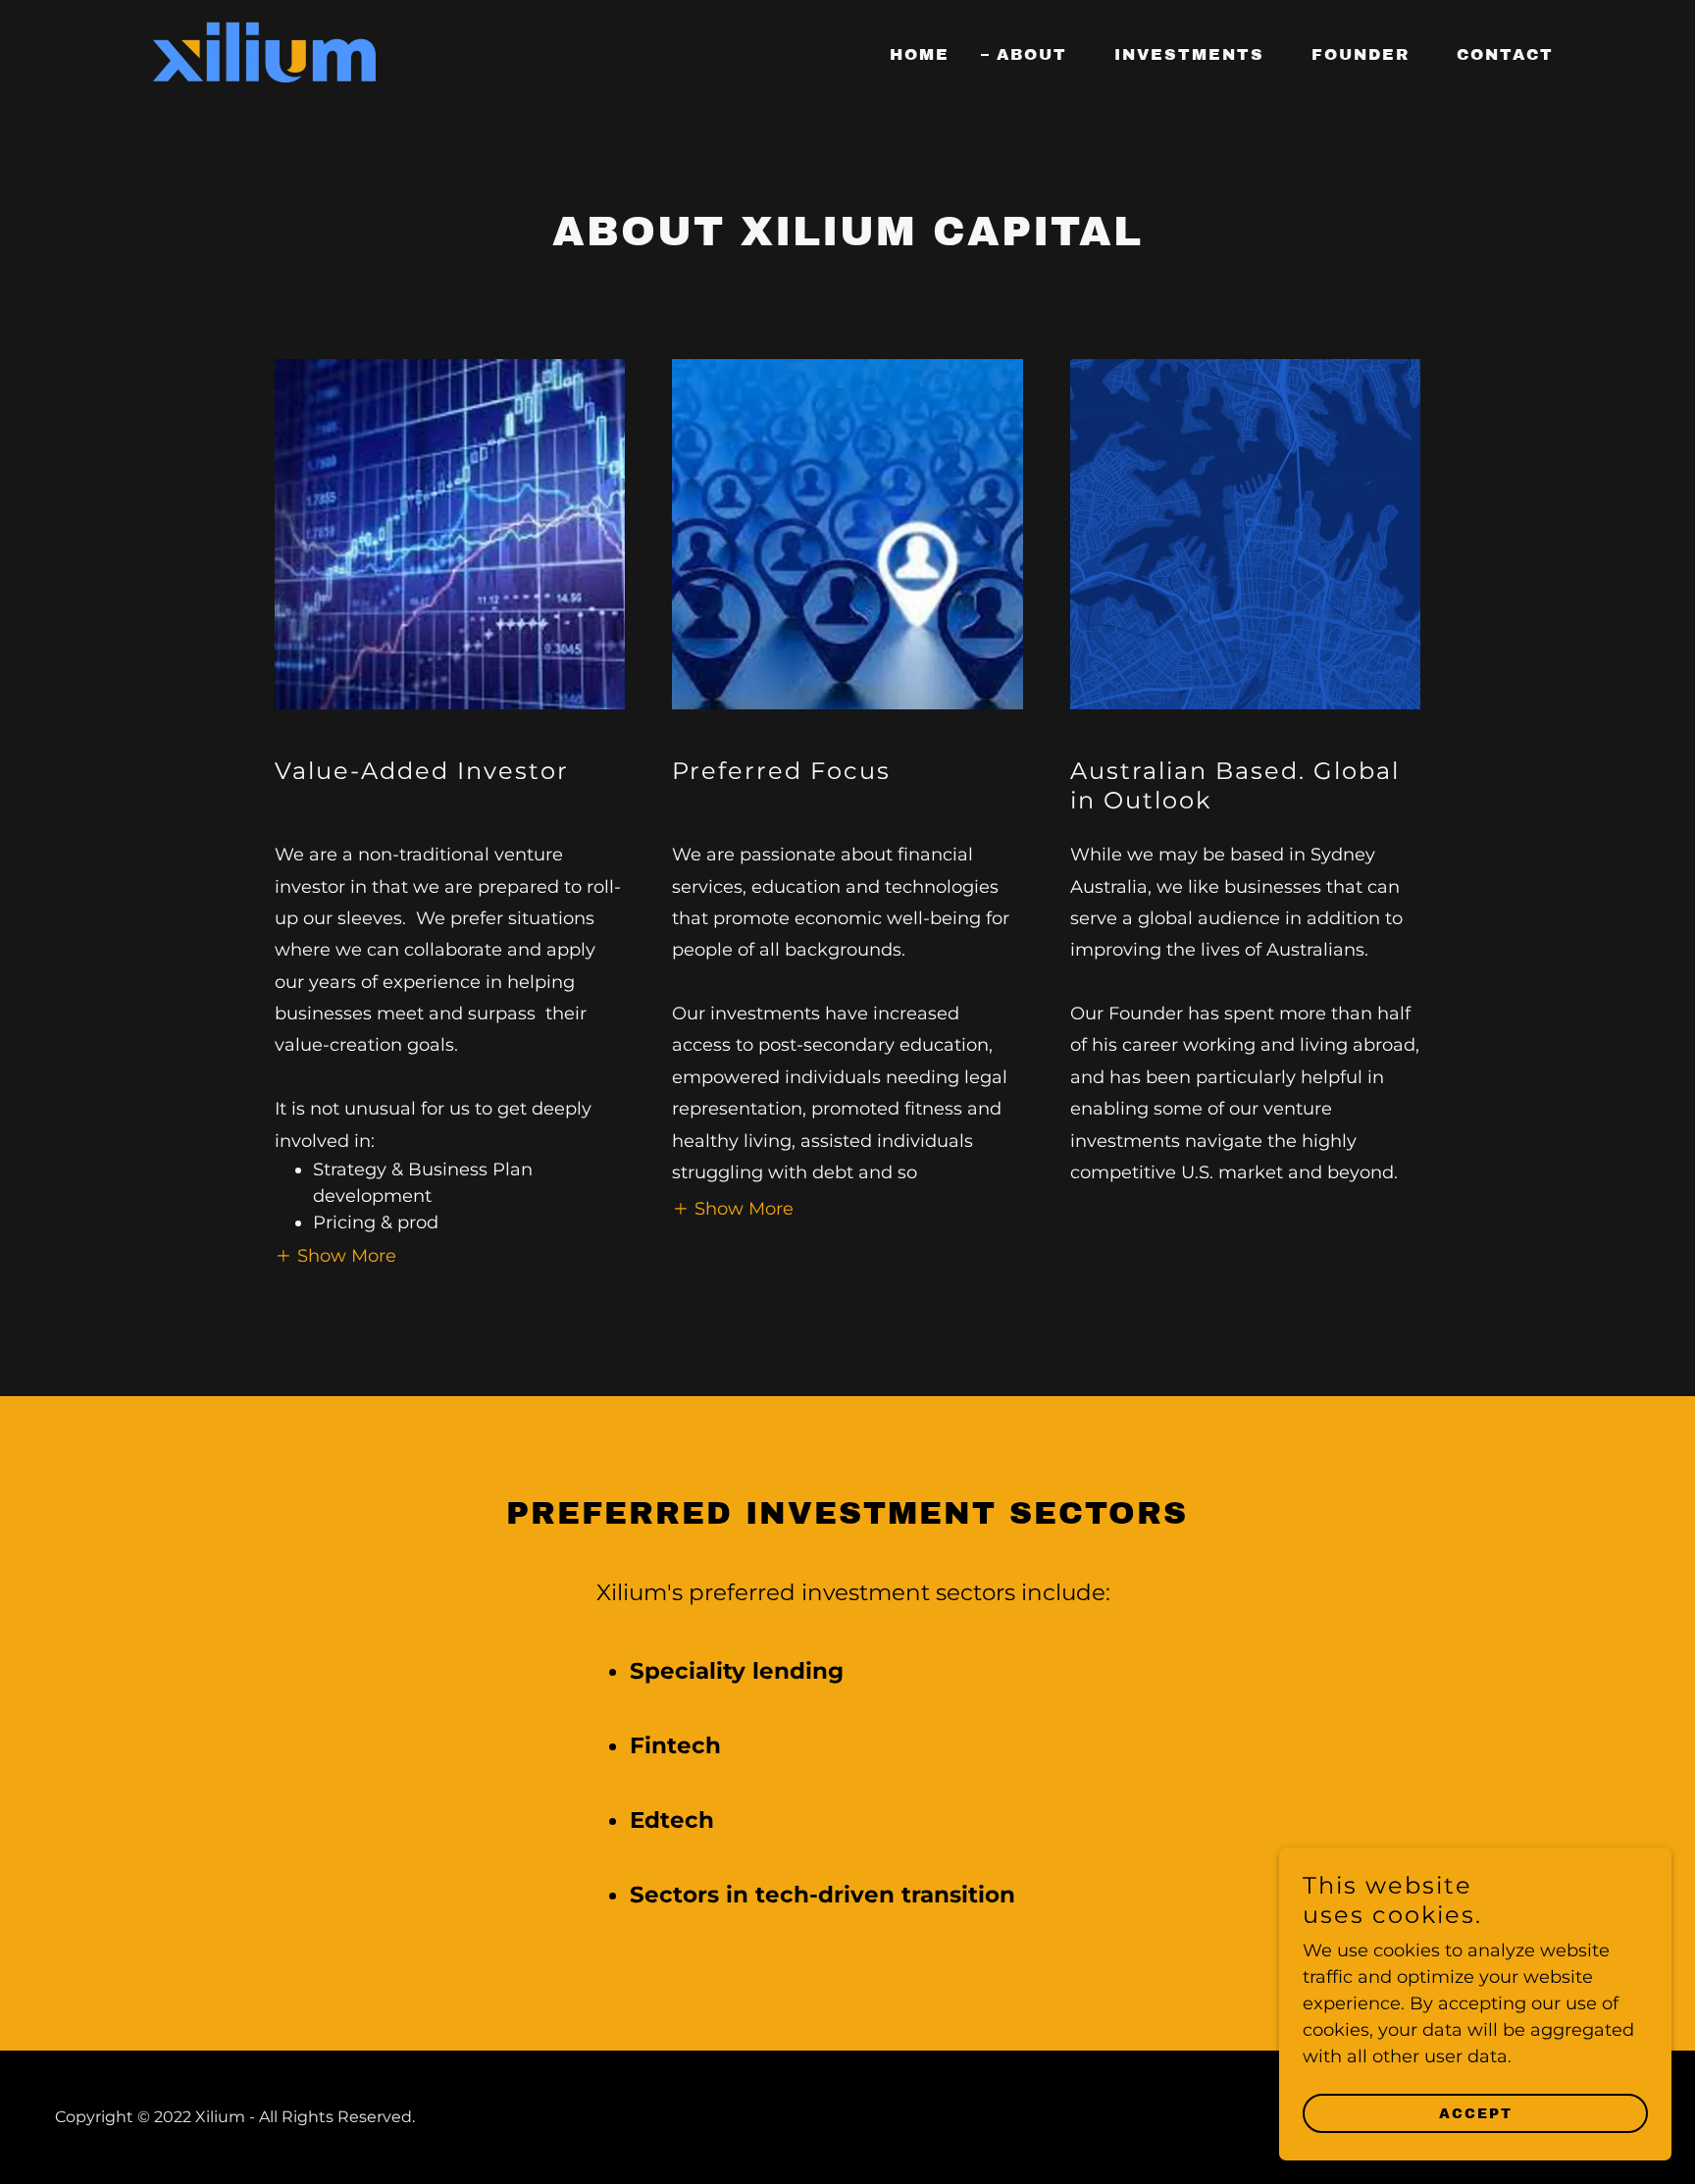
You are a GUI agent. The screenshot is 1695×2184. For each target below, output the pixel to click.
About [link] (1032, 54)
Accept (1476, 2114)
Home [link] (920, 54)
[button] (335, 1255)
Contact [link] (1505, 54)
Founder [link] (1361, 54)
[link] (264, 51)
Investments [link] (1189, 54)
